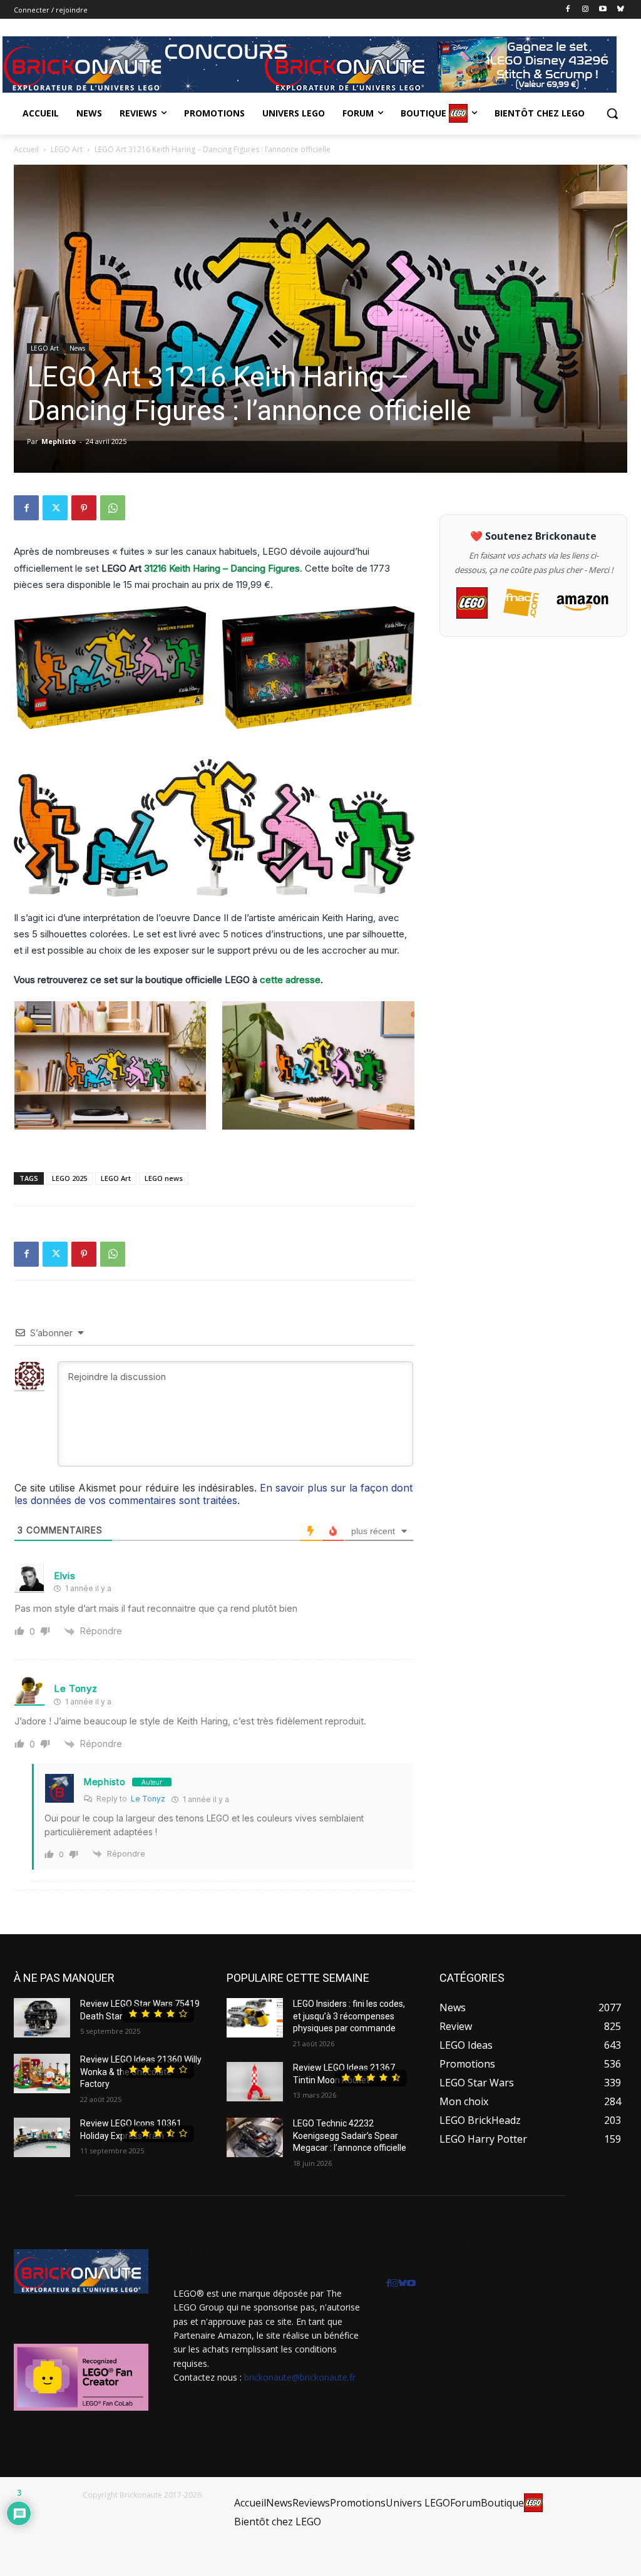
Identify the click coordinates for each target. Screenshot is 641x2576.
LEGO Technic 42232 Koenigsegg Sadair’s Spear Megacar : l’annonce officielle (350, 2136)
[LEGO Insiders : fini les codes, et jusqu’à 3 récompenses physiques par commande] (255, 2018)
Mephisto (59, 441)
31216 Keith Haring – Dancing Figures (222, 568)
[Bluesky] (620, 10)
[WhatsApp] (113, 508)
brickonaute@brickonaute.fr (300, 2377)
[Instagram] (586, 10)
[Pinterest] (84, 508)
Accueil (26, 149)
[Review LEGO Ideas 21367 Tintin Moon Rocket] (255, 2082)
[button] (612, 113)
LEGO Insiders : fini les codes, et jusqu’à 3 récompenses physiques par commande (349, 2016)
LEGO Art (67, 149)
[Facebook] (568, 10)
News (77, 348)
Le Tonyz (76, 1688)
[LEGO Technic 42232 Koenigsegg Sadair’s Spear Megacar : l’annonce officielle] (255, 2137)
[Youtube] (603, 10)
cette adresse (290, 980)
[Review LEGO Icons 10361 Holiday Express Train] (42, 2137)
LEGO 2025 (69, 1178)
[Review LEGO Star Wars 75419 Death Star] (42, 2018)
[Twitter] (55, 508)
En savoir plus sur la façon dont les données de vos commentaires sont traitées (213, 1494)
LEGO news (164, 1178)
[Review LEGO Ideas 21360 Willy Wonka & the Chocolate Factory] (42, 2074)
